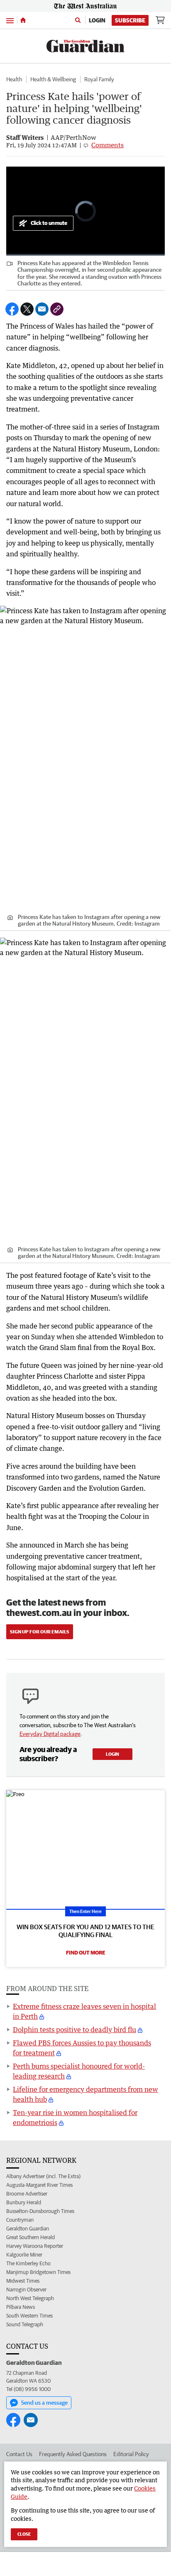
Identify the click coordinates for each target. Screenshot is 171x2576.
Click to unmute (49, 223)
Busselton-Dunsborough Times (40, 2211)
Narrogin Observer (26, 2290)
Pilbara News (21, 2307)
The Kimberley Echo (28, 2263)
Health (14, 79)
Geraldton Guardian (28, 2229)
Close (24, 2534)
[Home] (23, 20)
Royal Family (99, 79)
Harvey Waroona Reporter (35, 2246)
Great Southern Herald (31, 2237)
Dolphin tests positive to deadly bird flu (75, 2030)
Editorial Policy (131, 2454)
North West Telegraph (30, 2298)
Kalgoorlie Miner (24, 2255)
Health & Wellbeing (53, 79)
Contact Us (19, 2454)
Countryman (20, 2220)
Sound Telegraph (25, 2324)
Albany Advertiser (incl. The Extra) (43, 2176)
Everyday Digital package (50, 1734)
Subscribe (130, 20)
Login (97, 20)
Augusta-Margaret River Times (39, 2185)
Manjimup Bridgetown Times (38, 2272)
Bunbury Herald (24, 2202)
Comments (107, 145)
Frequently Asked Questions (73, 2454)
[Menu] (10, 20)
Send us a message (44, 2403)
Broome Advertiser (27, 2194)
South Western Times (29, 2316)
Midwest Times (23, 2281)
